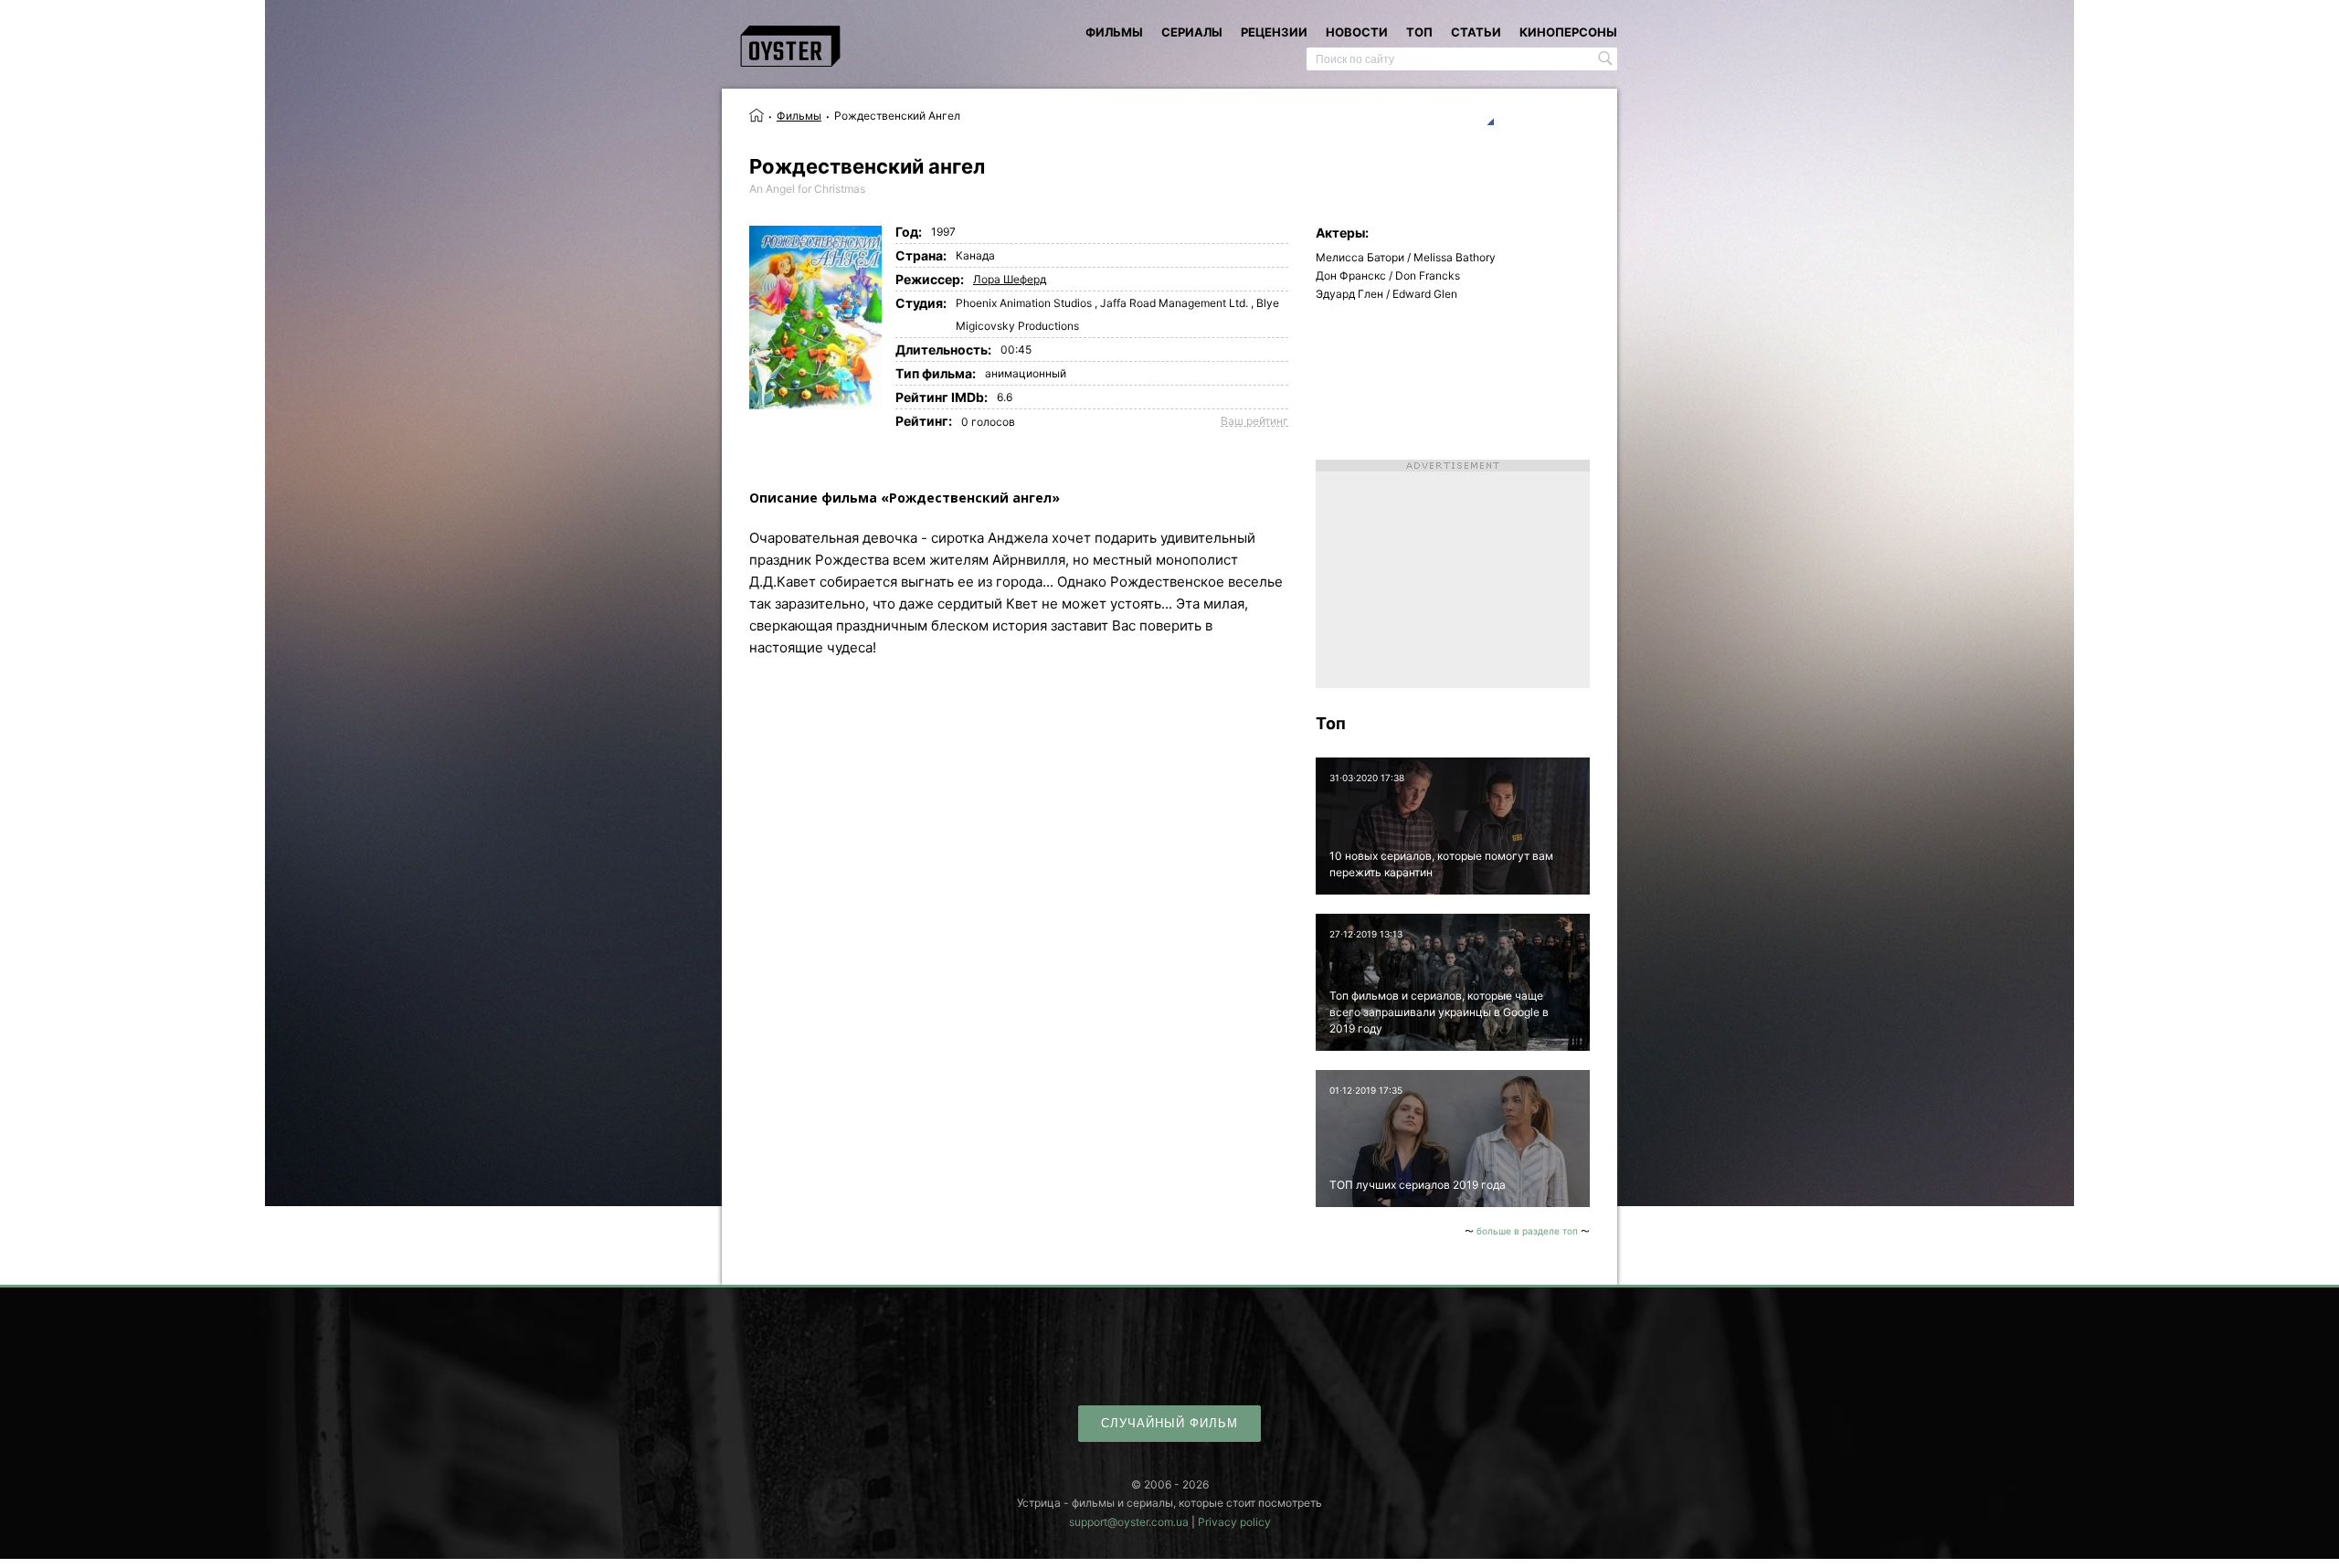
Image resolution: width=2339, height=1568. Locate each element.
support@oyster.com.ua (1129, 1522)
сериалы (1192, 32)
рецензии (1274, 32)
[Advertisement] (1453, 574)
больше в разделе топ (1527, 1231)
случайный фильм (1169, 1423)
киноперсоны (1568, 32)
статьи (1476, 32)
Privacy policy (1234, 1522)
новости (1357, 32)
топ (1419, 32)
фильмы (1114, 32)
